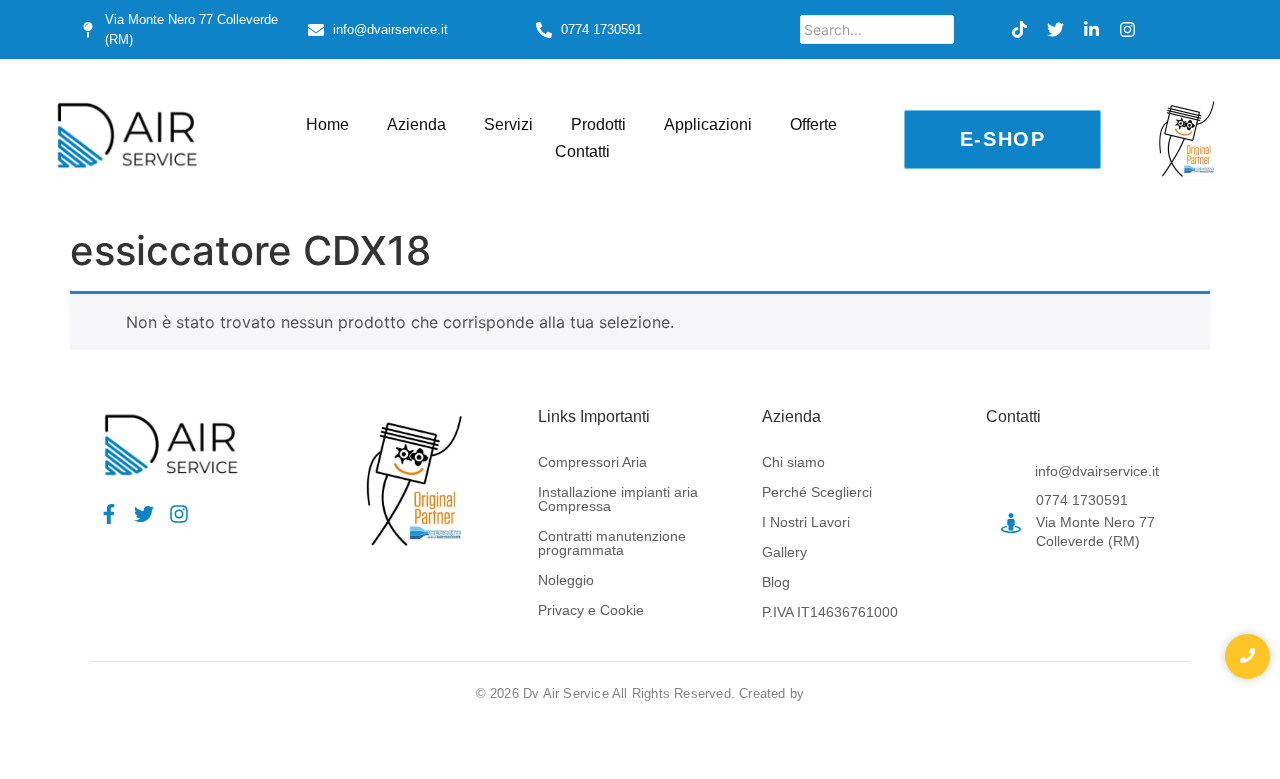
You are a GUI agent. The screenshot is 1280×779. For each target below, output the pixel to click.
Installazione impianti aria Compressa (618, 499)
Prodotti (598, 124)
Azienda (416, 124)
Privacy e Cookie (591, 610)
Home (327, 124)
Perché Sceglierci (817, 492)
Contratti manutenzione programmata (612, 543)
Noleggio (566, 580)
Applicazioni (708, 124)
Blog (776, 582)
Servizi (508, 124)
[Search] (972, 29)
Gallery (784, 552)
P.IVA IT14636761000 (830, 612)
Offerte (813, 124)
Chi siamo (793, 462)
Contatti (582, 151)
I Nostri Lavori (806, 522)
